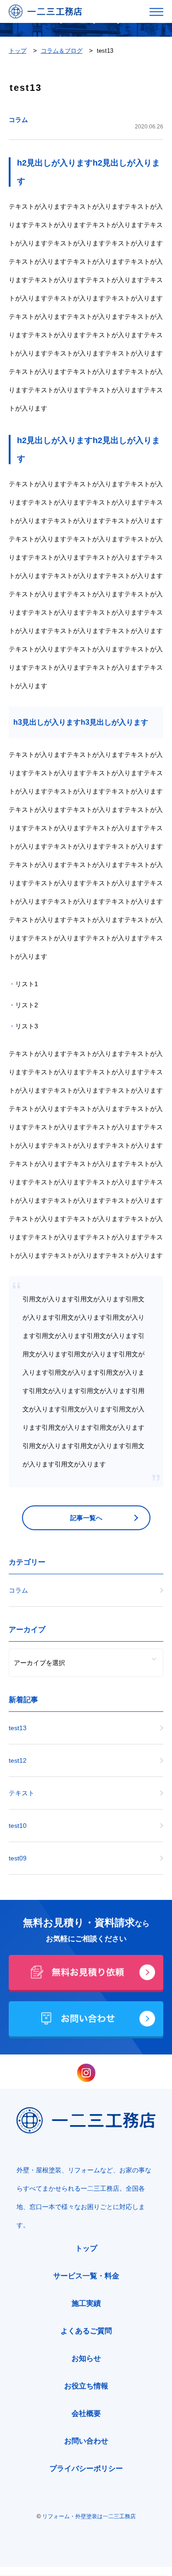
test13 (18, 1728)
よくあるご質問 (86, 2331)
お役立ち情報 (86, 2386)
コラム (18, 120)
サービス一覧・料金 (86, 2276)
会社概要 (86, 2413)
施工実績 (86, 2303)
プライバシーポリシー (86, 2468)
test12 (18, 1760)
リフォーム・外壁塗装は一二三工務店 (89, 2516)
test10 (18, 1826)
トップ (86, 2248)
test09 (18, 1858)
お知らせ (86, 2358)
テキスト (22, 1793)
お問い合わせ (86, 2441)
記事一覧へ (86, 1518)
